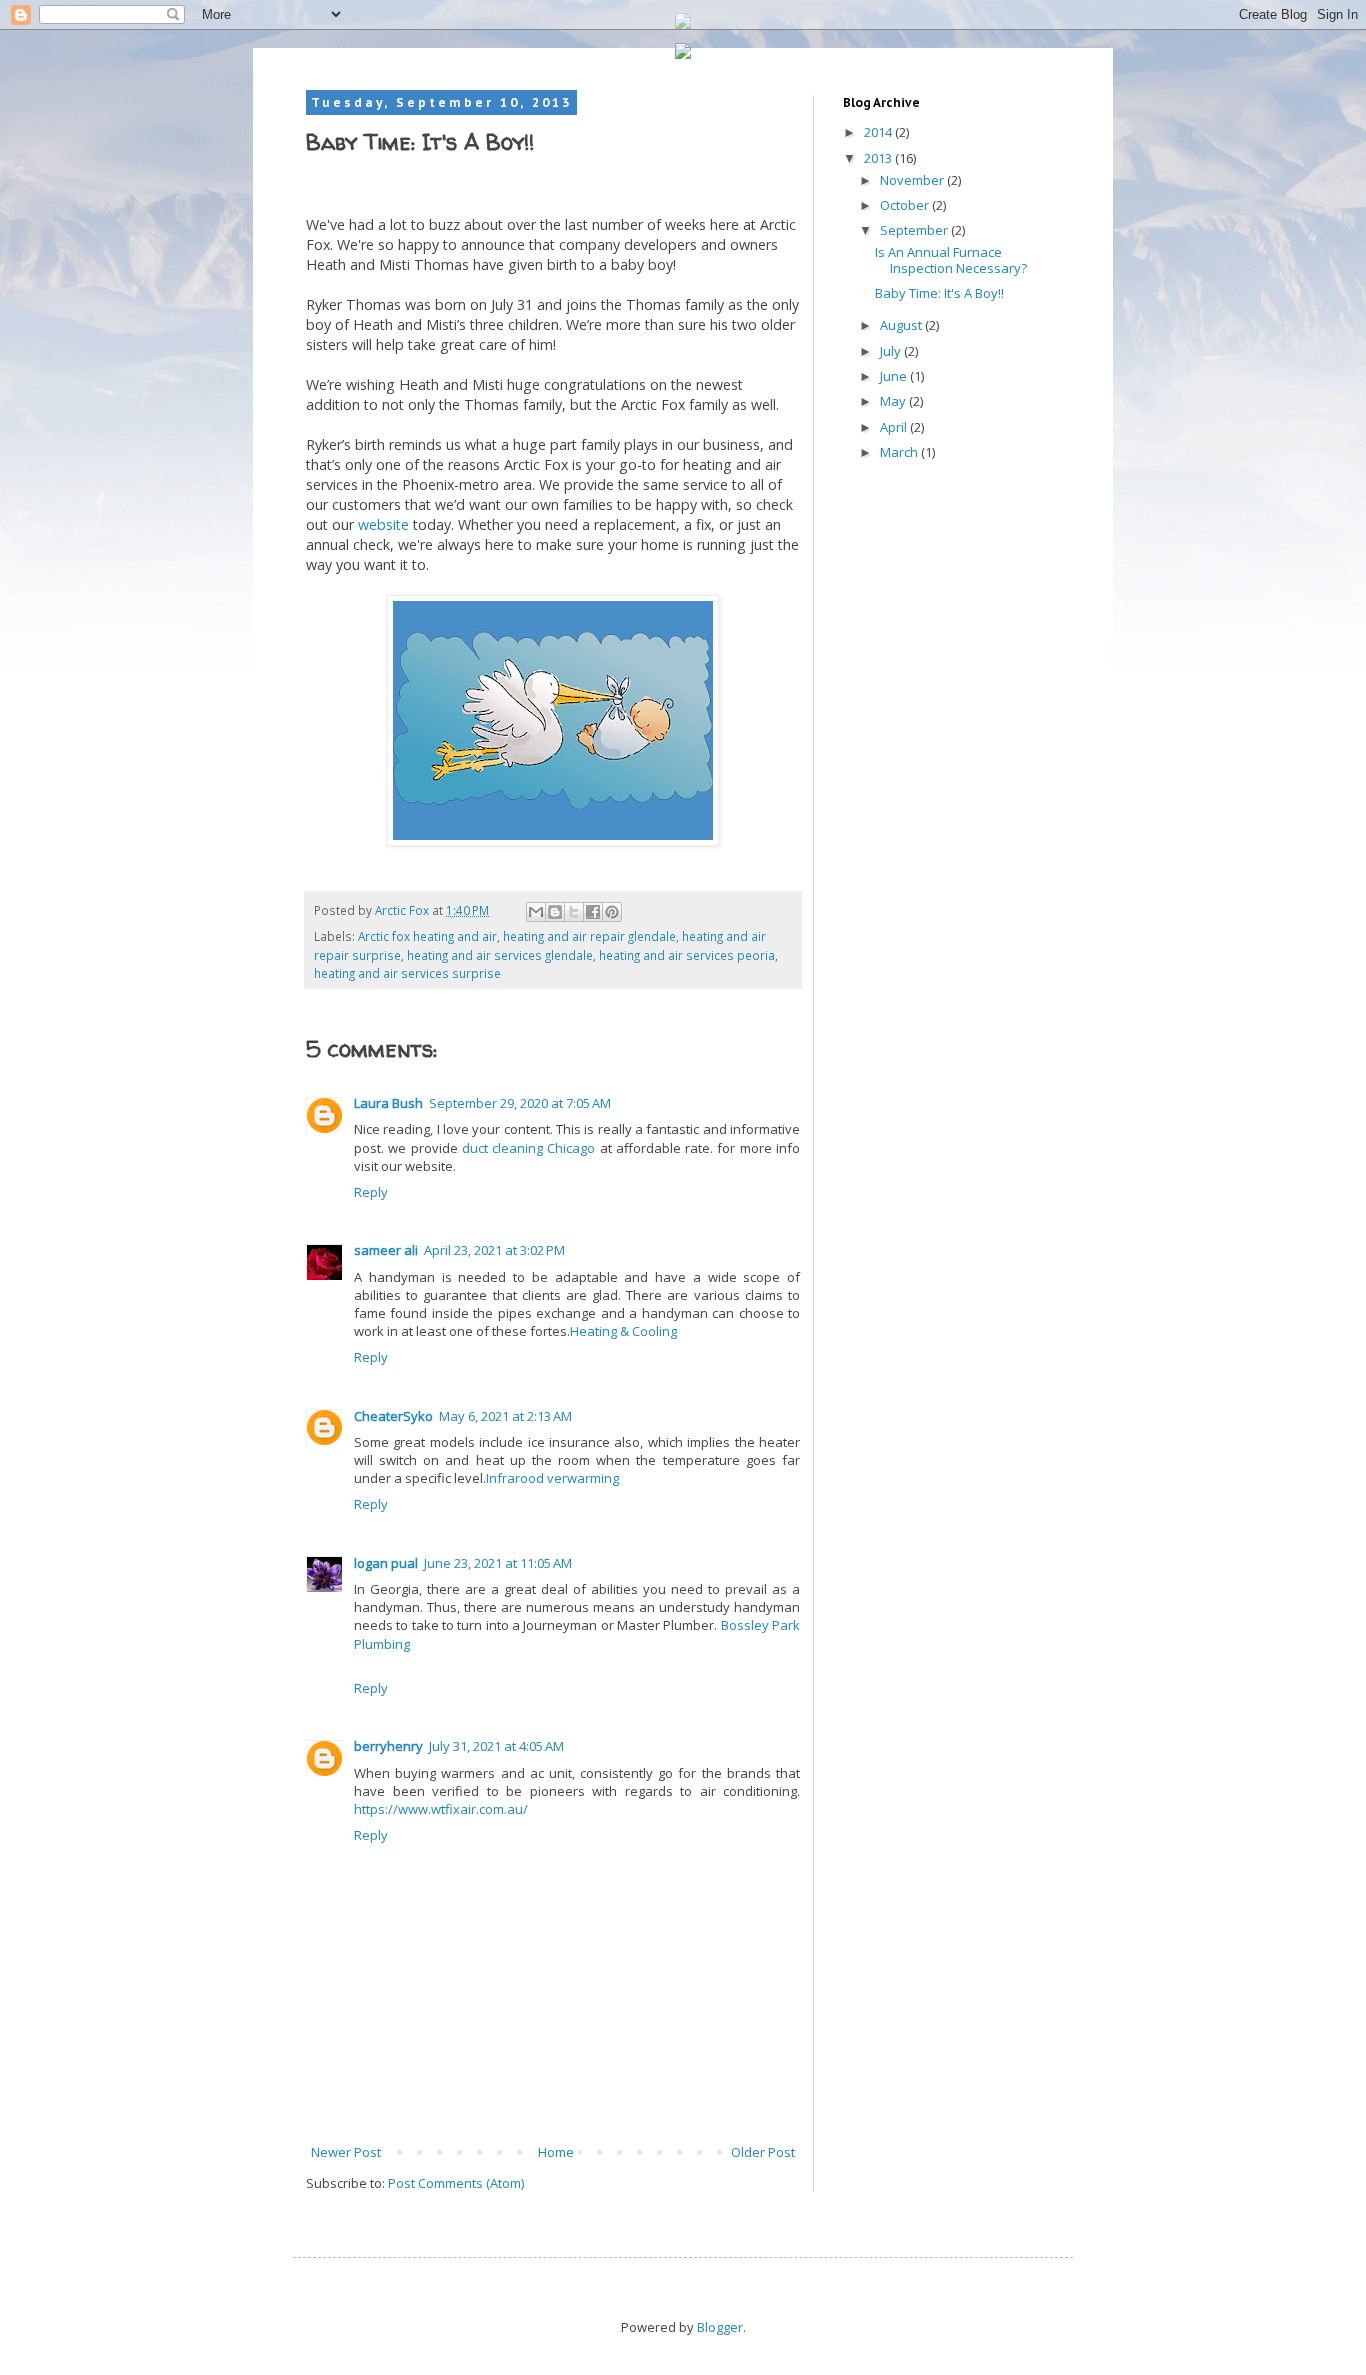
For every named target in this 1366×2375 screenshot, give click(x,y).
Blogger (720, 2327)
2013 (879, 158)
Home (556, 2152)
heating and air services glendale (500, 955)
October (906, 205)
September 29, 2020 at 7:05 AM (520, 1103)
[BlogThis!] (555, 912)
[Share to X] (574, 912)
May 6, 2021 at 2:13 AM (505, 1416)
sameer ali (386, 1250)
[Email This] (536, 912)
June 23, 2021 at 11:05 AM (498, 1563)
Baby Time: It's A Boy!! (939, 293)
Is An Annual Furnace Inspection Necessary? (951, 260)
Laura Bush (388, 1103)
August (902, 325)
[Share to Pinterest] (612, 912)
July (892, 351)
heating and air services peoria (687, 955)
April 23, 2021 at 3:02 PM (494, 1250)
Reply (371, 1192)
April (895, 427)
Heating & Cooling (623, 1331)
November (913, 180)
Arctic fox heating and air (427, 936)
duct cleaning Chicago (529, 1148)
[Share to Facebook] (593, 912)
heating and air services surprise (407, 973)
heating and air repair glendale (589, 936)
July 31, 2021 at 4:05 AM (496, 1746)
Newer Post (346, 2152)
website (383, 524)
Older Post (763, 2152)
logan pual (386, 1563)
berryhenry (388, 1746)
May (894, 401)
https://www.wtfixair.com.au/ (441, 1809)
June (895, 376)
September (915, 230)
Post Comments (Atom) (456, 2183)
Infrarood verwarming (552, 1478)
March (900, 452)
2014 (879, 132)
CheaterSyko (393, 1416)
